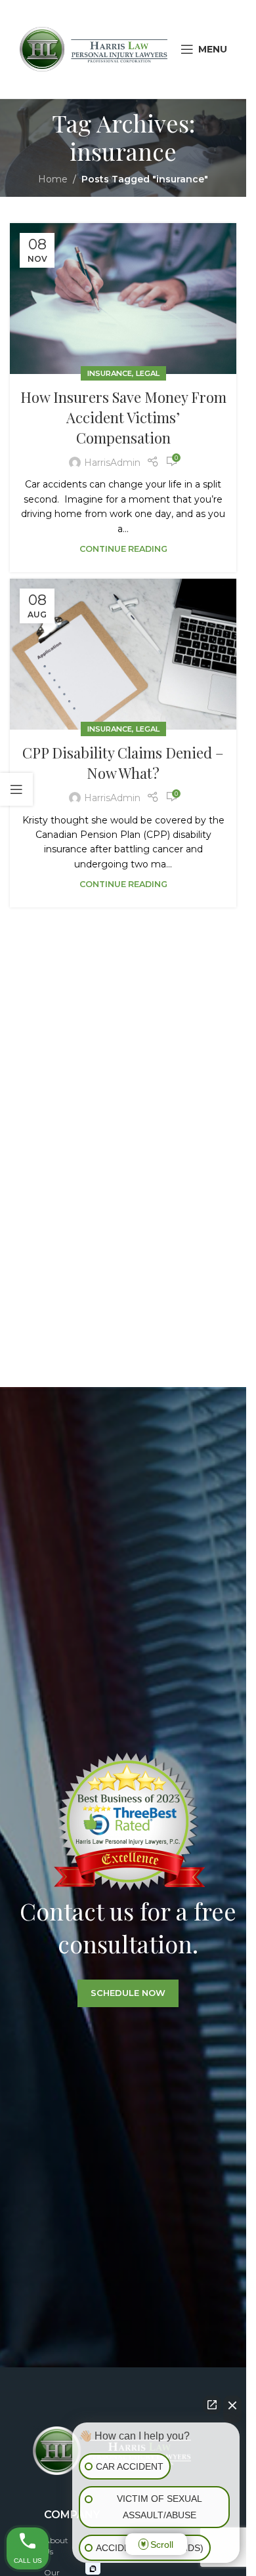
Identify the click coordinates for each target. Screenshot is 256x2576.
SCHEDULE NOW (128, 1993)
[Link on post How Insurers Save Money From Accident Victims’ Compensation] (123, 299)
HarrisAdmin (112, 463)
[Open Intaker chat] (93, 2569)
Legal (148, 373)
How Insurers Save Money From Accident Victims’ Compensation (123, 417)
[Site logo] (94, 49)
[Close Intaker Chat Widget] (232, 2409)
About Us (56, 2546)
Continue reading (123, 549)
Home (53, 179)
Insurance (110, 373)
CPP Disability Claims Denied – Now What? (123, 763)
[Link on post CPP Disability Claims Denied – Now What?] (123, 654)
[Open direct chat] (212, 2405)
